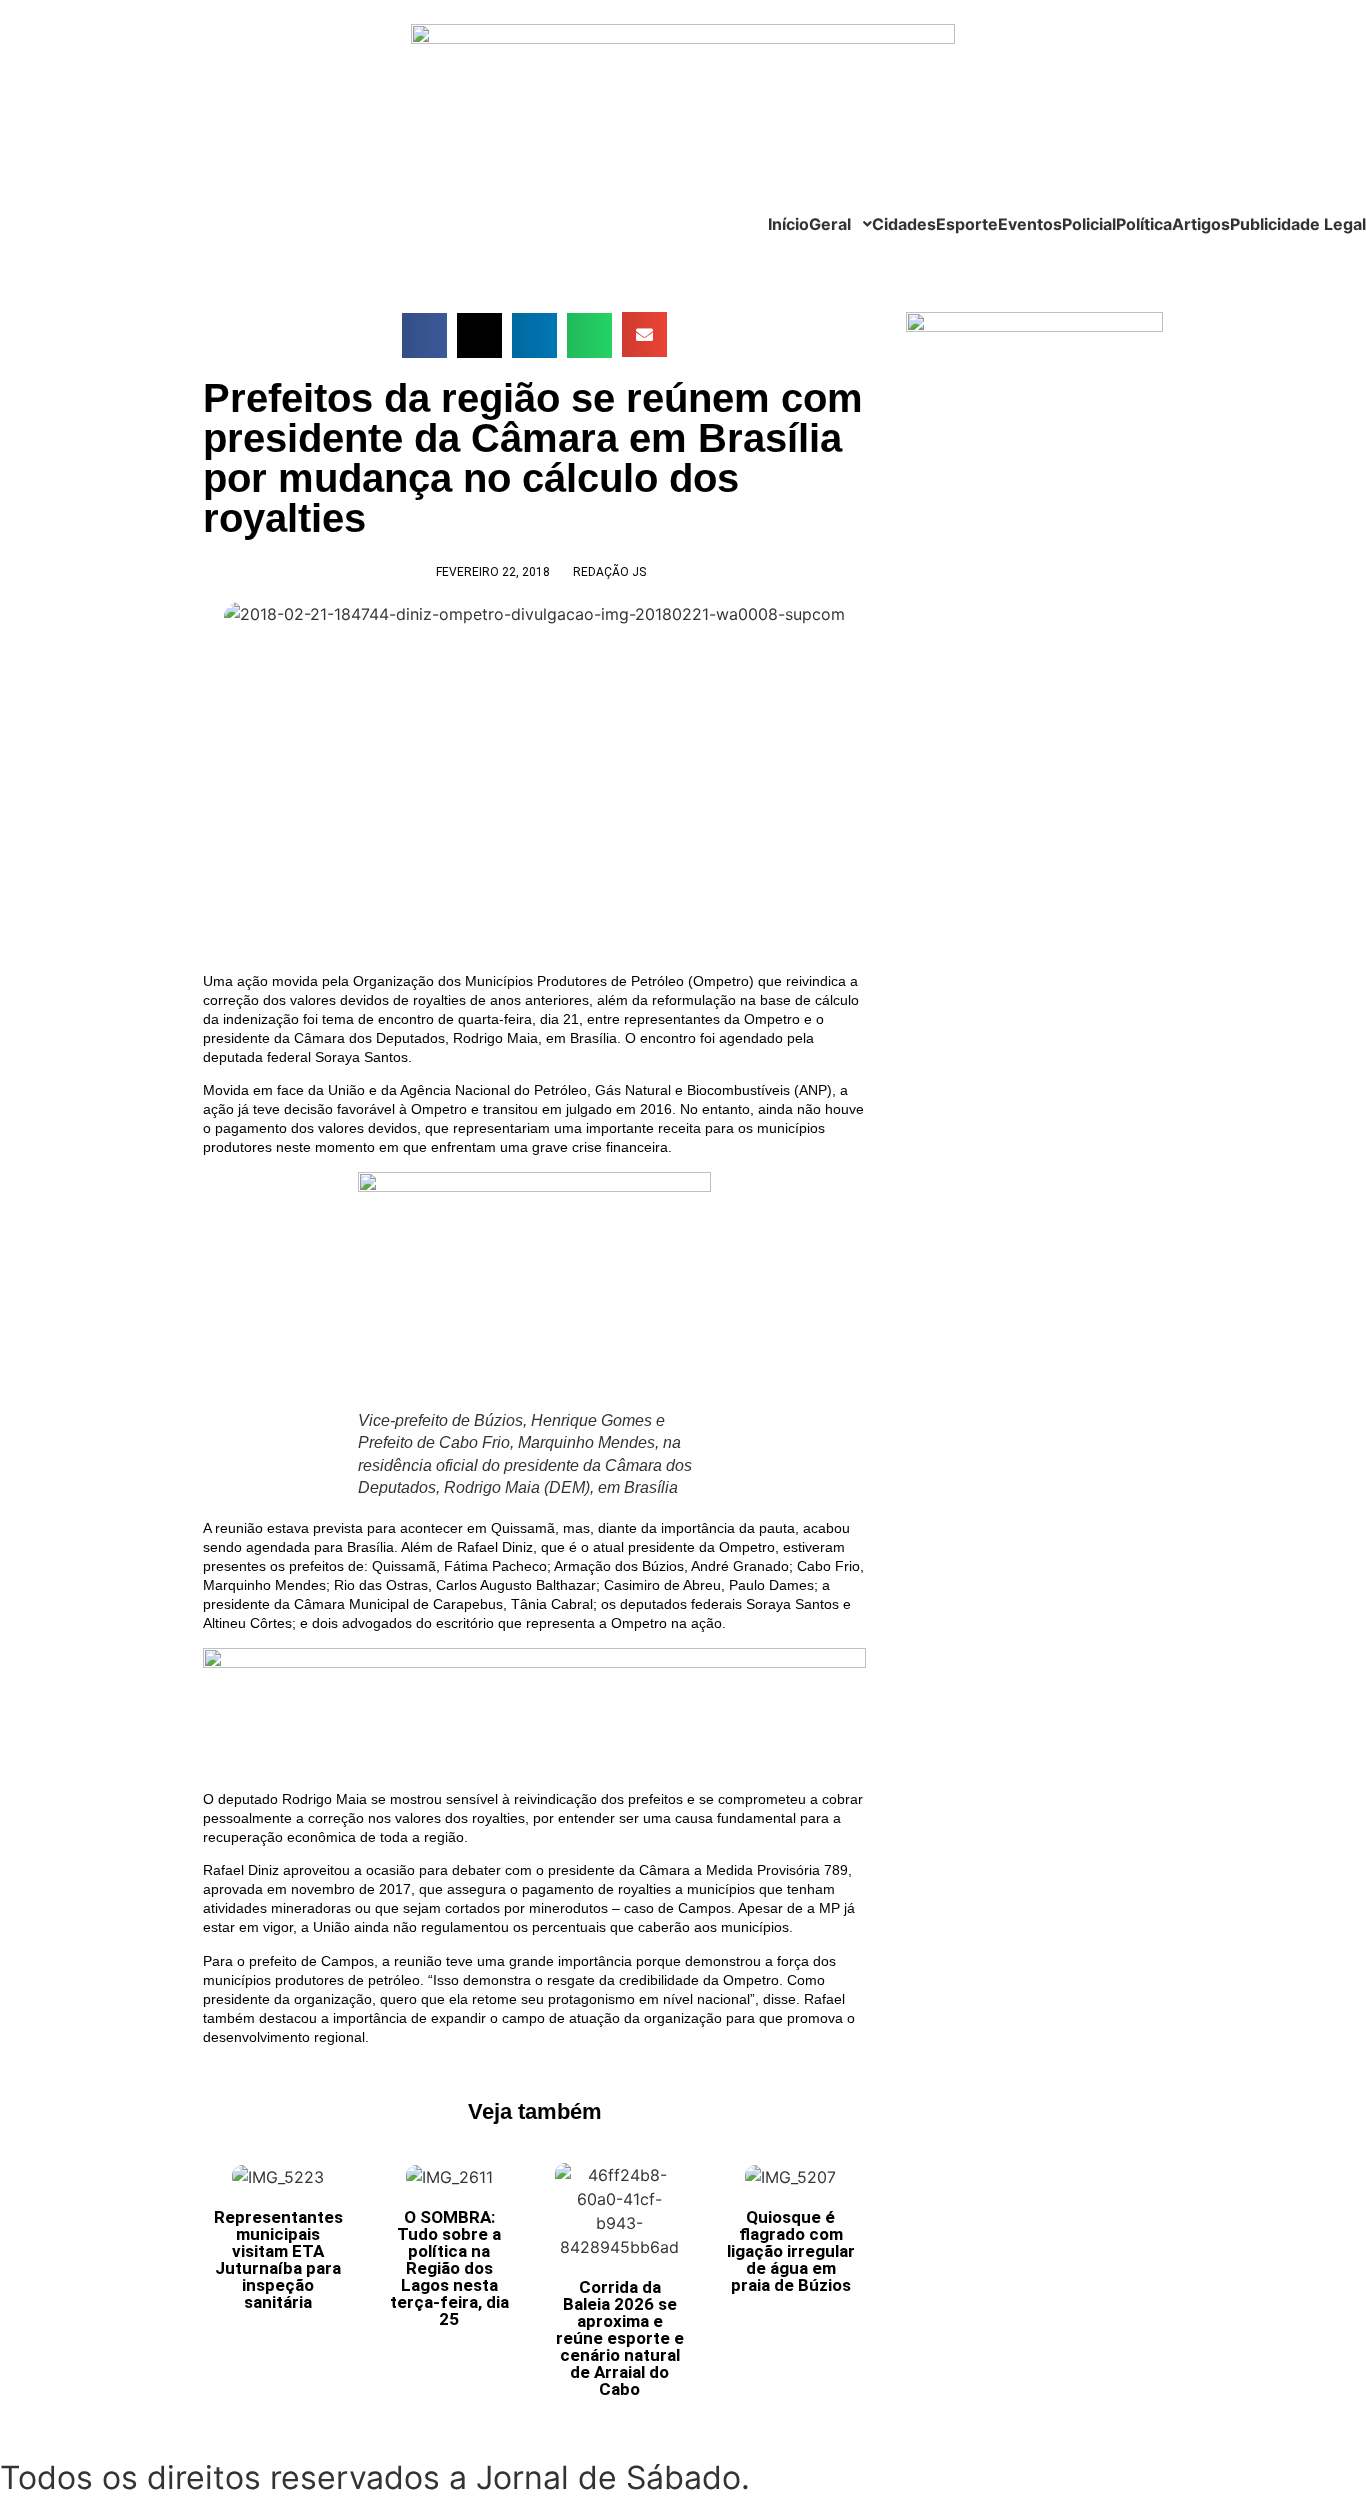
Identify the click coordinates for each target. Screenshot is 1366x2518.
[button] (424, 335)
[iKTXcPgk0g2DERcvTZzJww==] (534, 1663)
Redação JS (609, 572)
